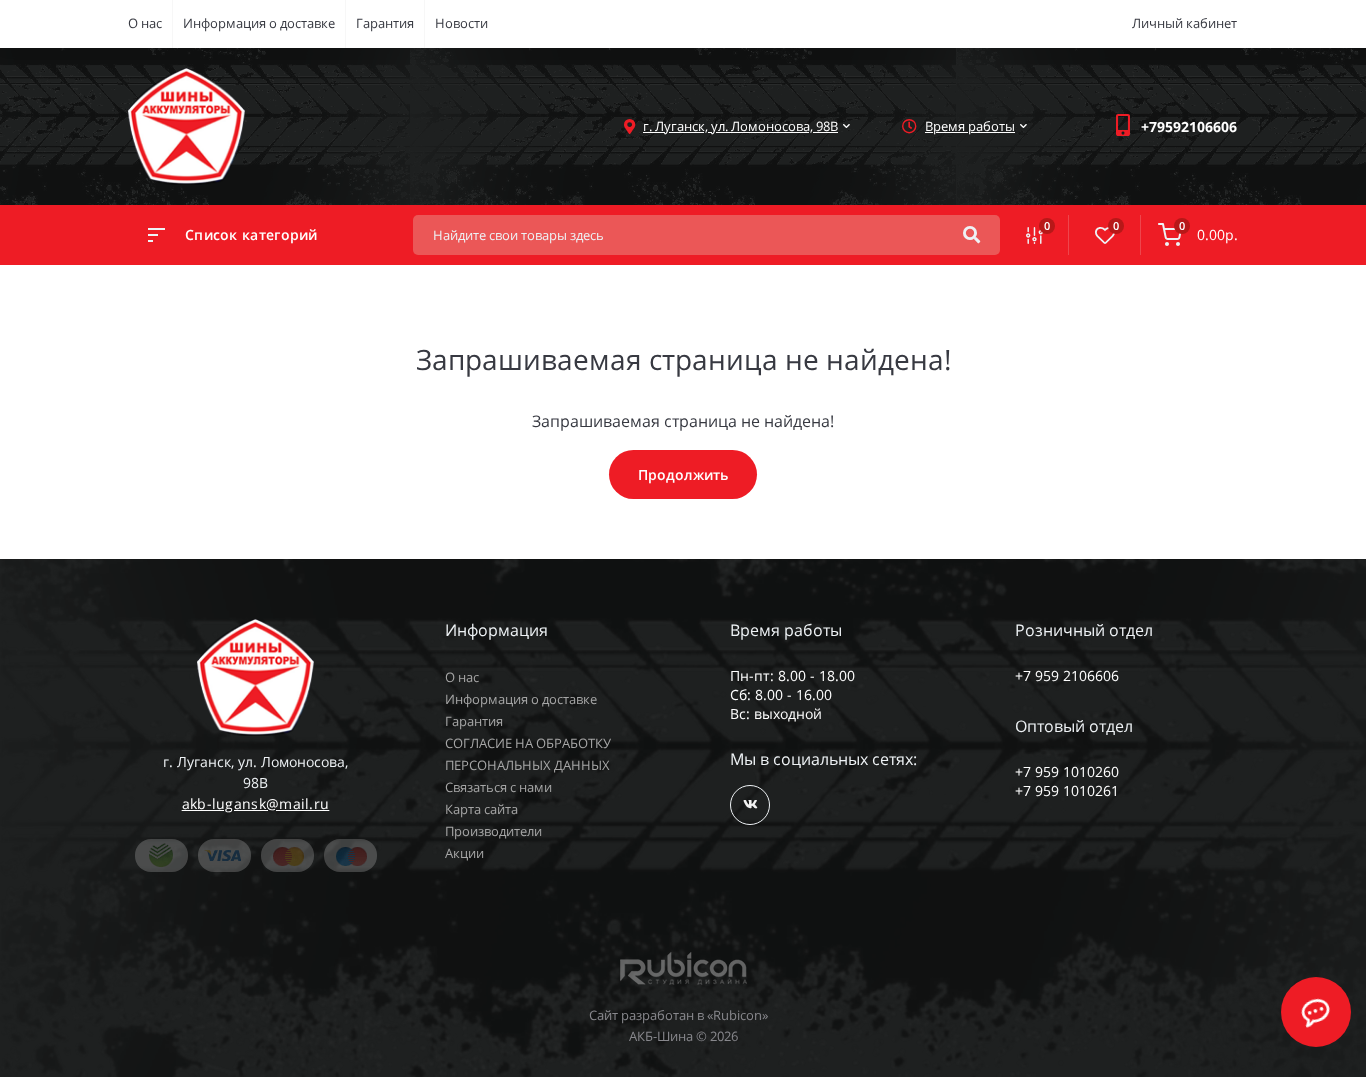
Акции (464, 853)
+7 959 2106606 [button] (1067, 675)
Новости (461, 23)
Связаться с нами (498, 787)
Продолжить (683, 474)
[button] (1189, 126)
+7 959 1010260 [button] (1067, 771)
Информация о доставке (259, 23)
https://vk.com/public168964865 (750, 805)
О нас (145, 23)
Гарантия (385, 23)
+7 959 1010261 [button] (1067, 790)
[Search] (971, 235)
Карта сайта (481, 809)
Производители (493, 831)
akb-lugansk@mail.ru (256, 803)
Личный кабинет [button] (1184, 23)
